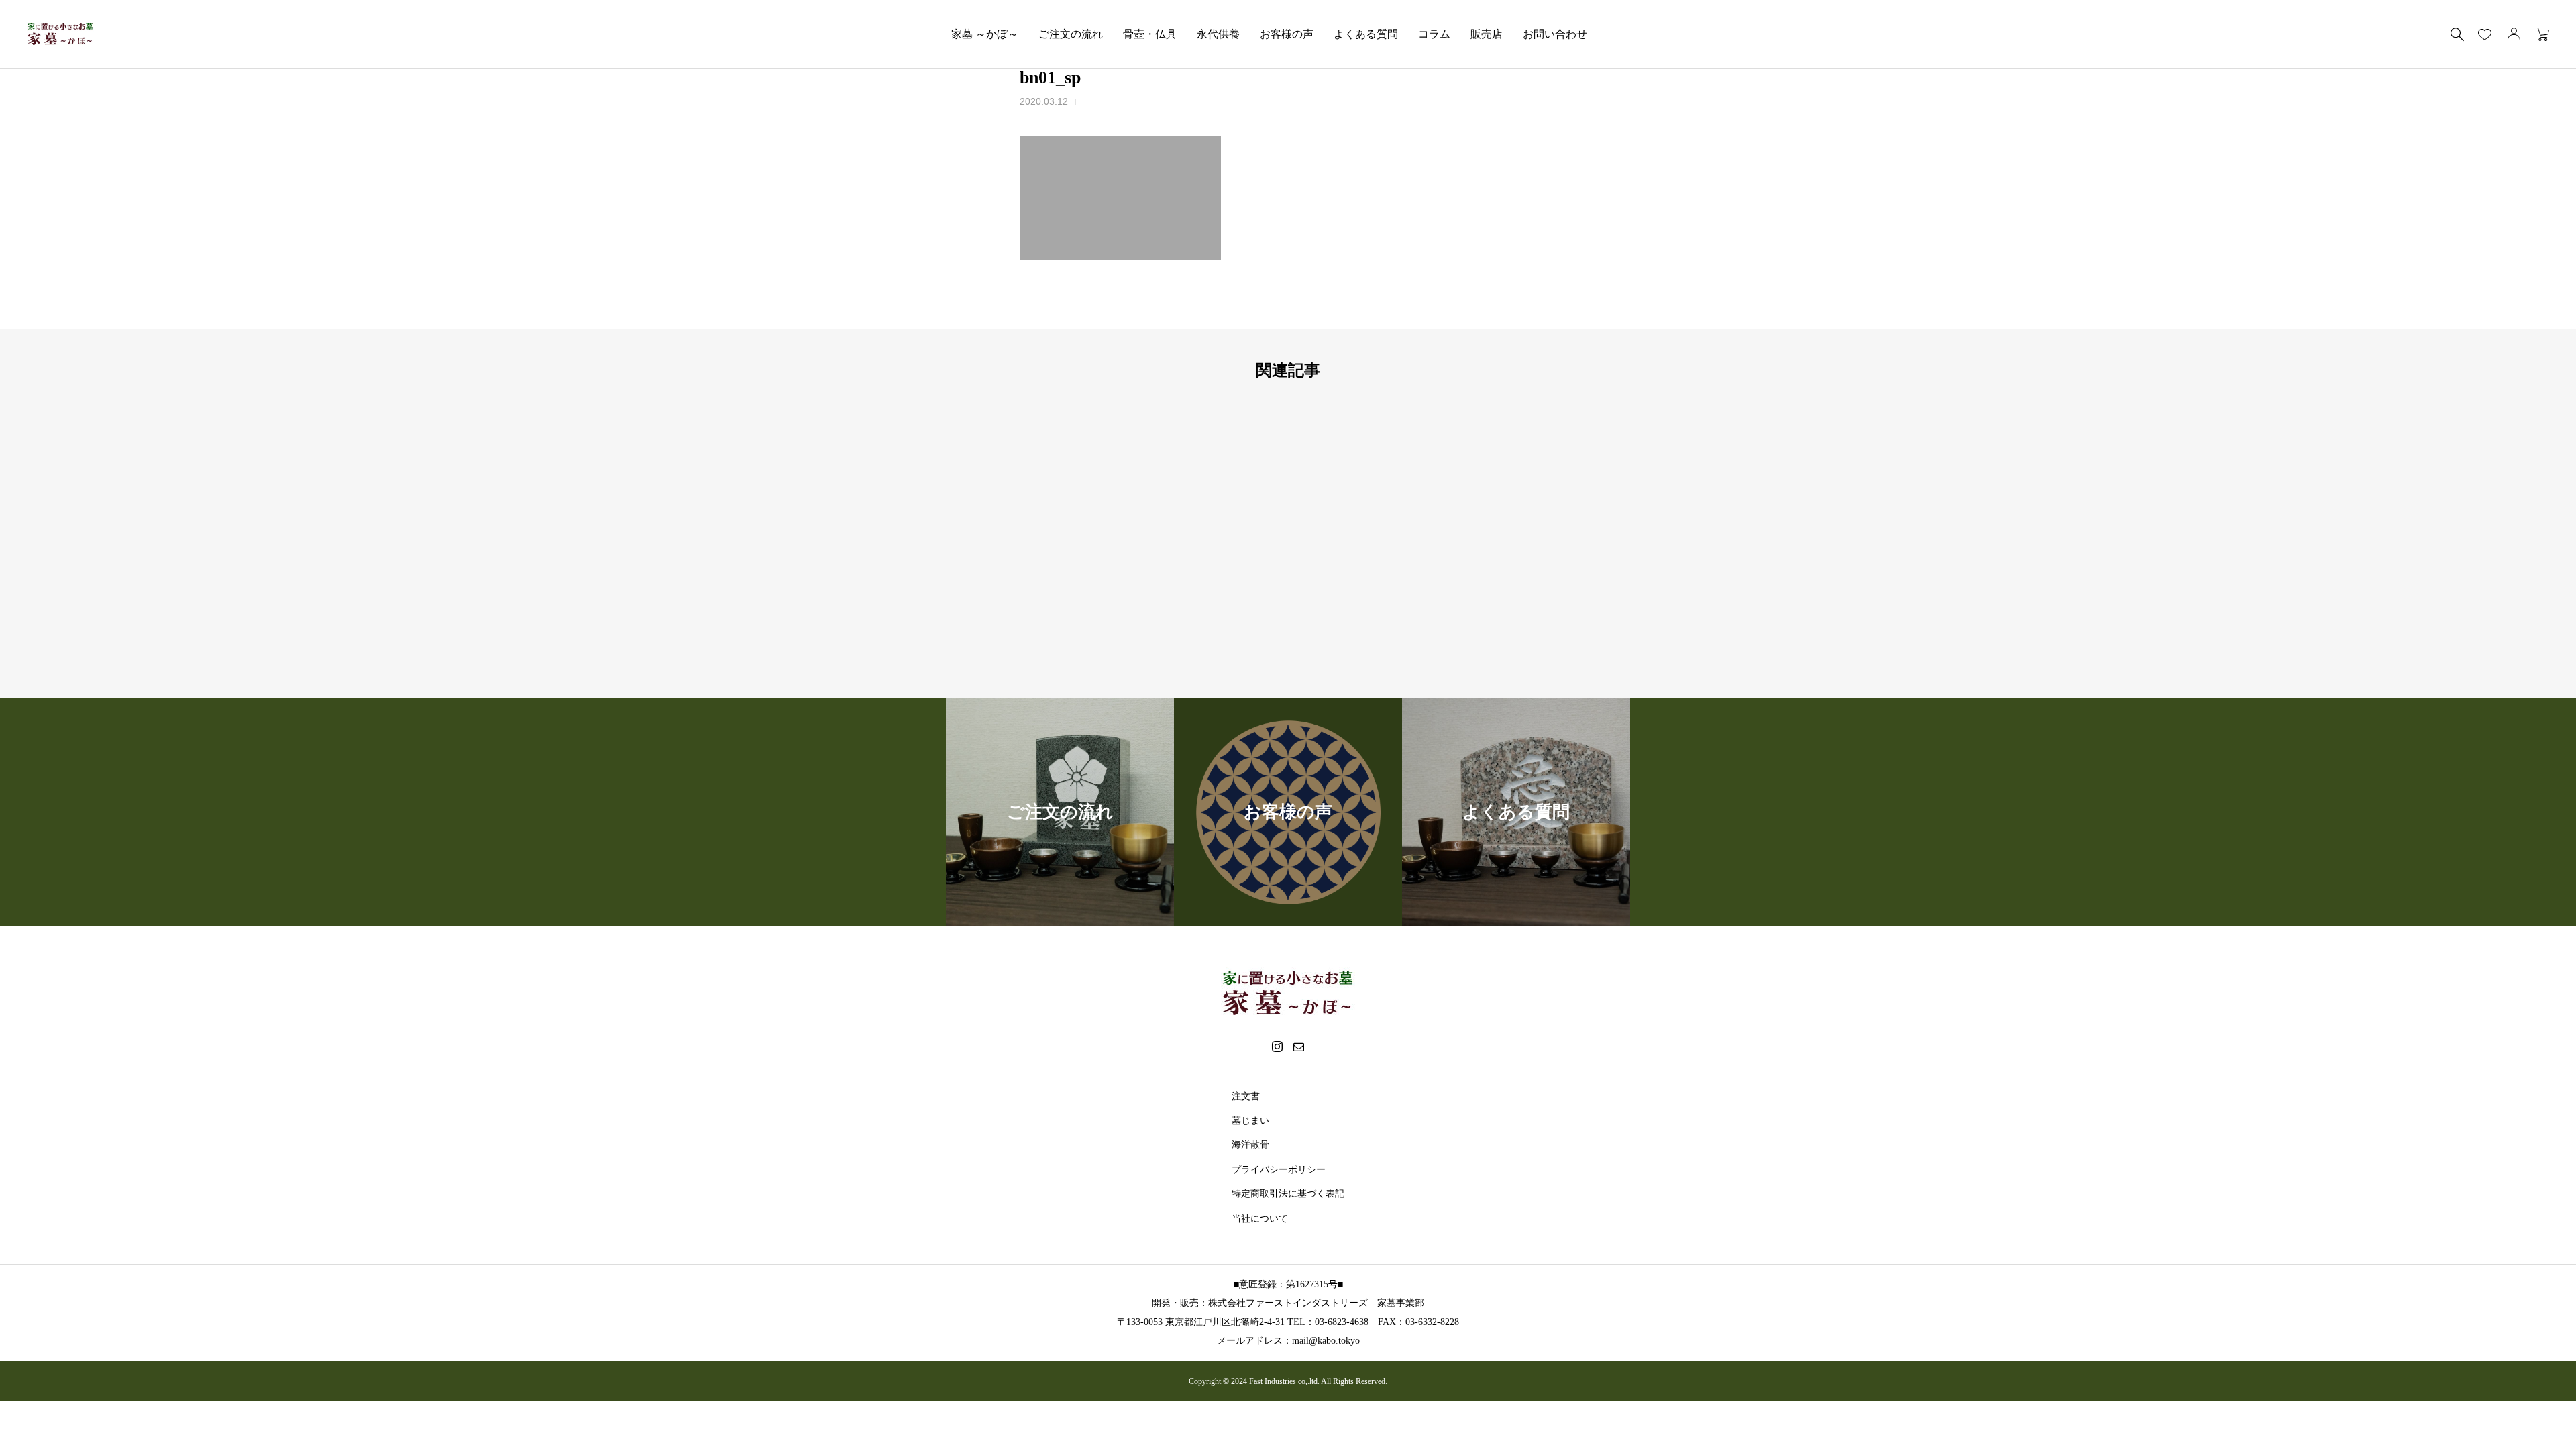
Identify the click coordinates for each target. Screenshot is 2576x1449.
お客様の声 (1287, 34)
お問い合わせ (1555, 34)
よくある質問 (1366, 34)
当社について (1260, 1219)
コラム (1434, 34)
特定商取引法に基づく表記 (1288, 1194)
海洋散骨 (1250, 1145)
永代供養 (1218, 34)
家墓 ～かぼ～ (985, 34)
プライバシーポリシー (1279, 1170)
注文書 (1246, 1096)
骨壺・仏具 (1150, 34)
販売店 (1487, 34)
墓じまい (1250, 1121)
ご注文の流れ (1071, 34)
